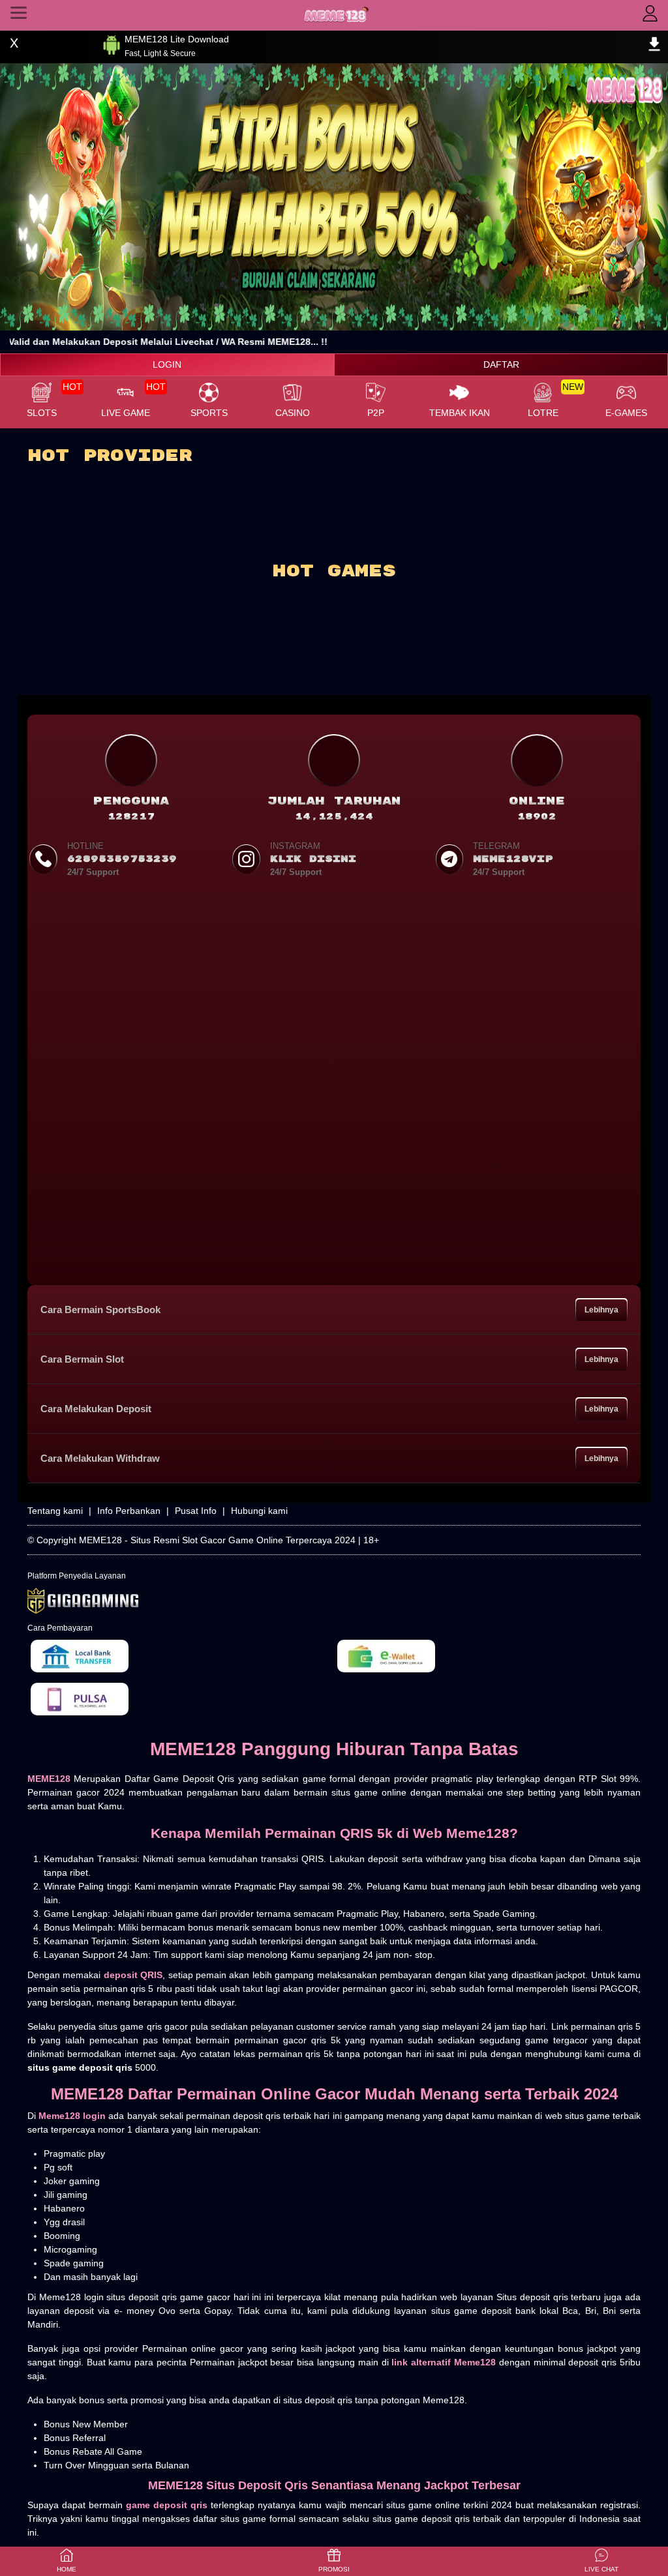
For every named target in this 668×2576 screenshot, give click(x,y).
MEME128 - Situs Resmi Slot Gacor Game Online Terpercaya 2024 (217, 1540)
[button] (601, 2561)
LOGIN (167, 364)
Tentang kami (55, 1511)
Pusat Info (196, 1511)
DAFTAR (501, 364)
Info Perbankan (129, 1511)
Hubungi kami (259, 1511)
